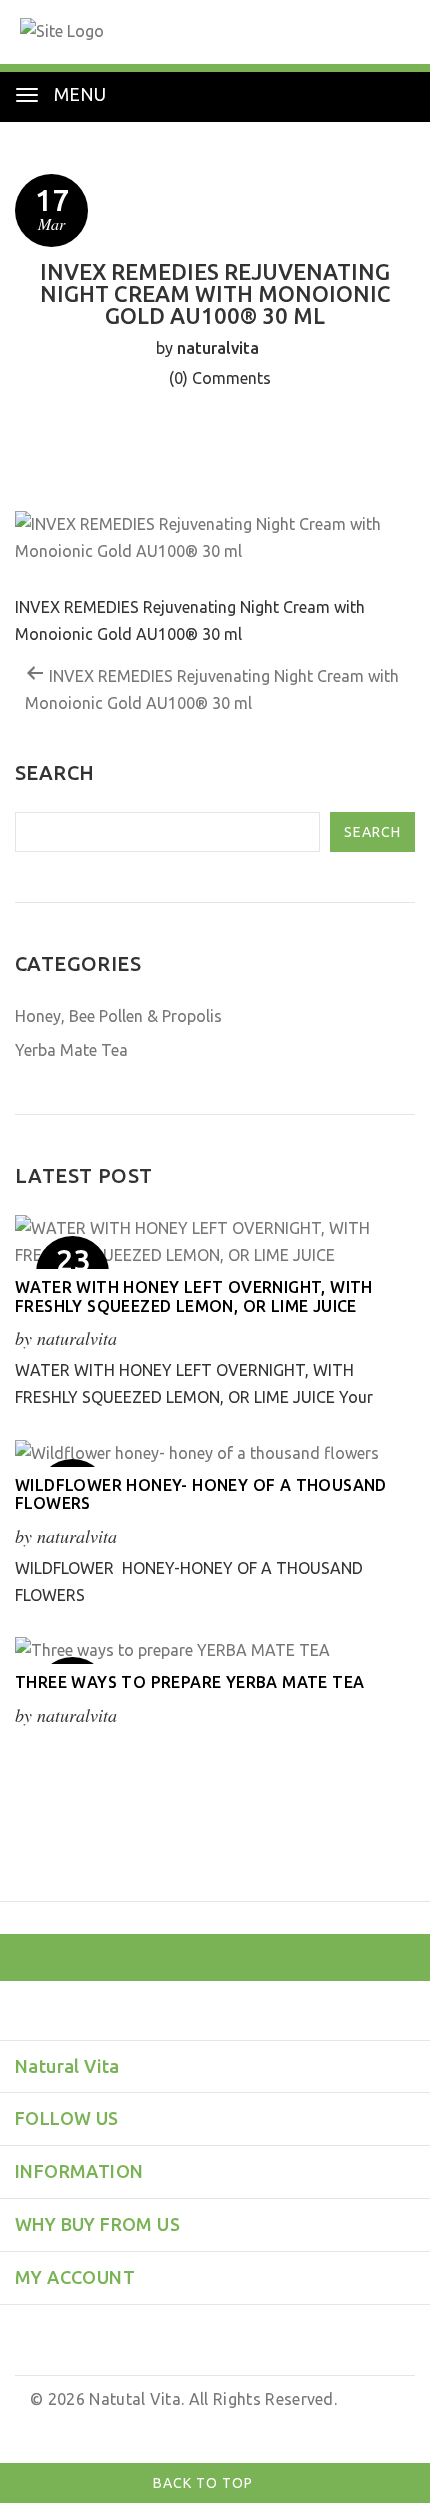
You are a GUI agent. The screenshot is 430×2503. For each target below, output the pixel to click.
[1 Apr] (215, 1452)
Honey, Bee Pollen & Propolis (118, 1016)
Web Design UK (166, 2426)
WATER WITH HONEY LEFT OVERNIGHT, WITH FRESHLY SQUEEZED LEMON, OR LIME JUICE (194, 1296)
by (236, 2426)
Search (372, 832)
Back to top (205, 2483)
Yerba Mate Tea (71, 1050)
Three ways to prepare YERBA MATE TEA (189, 1682)
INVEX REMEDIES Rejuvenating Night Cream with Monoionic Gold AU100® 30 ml (212, 689)
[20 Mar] (215, 1650)
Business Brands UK (324, 2426)
